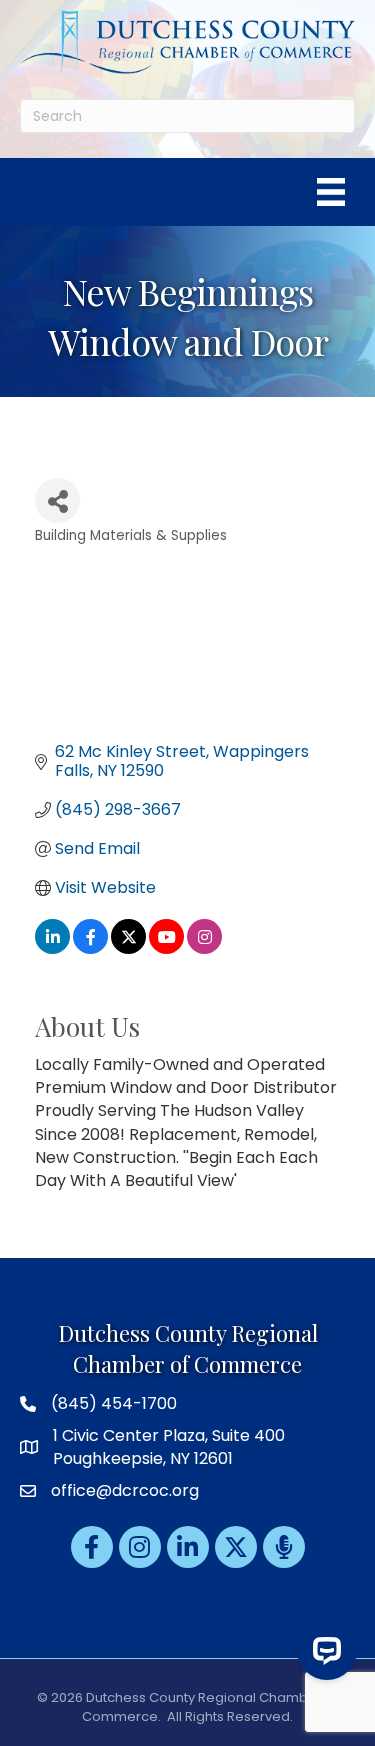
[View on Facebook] (90, 948)
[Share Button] (57, 500)
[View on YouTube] (166, 948)
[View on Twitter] (128, 948)
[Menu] (331, 192)
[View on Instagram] (204, 948)
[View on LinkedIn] (52, 948)
